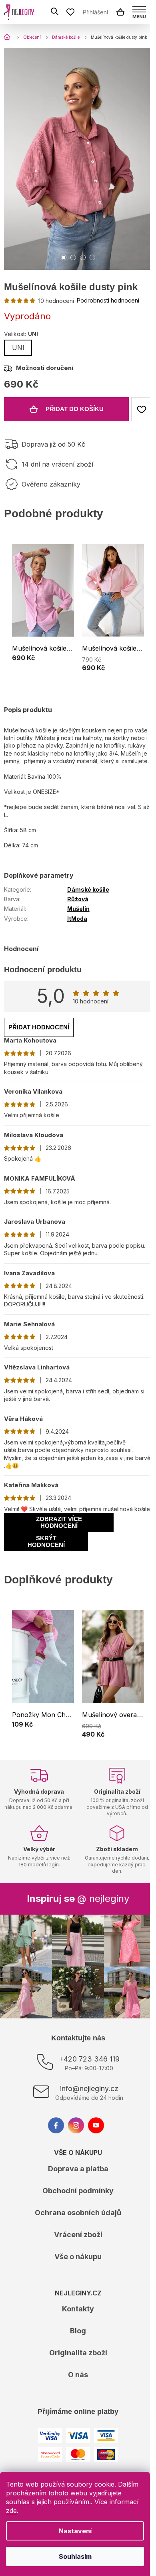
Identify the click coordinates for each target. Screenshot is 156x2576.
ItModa (77, 919)
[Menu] (139, 12)
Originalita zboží (78, 2353)
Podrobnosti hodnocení (108, 300)
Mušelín (78, 909)
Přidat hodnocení (39, 1027)
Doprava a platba (78, 2169)
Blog (78, 2331)
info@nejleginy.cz (89, 2088)
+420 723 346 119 (89, 2059)
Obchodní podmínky (78, 2191)
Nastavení (75, 2531)
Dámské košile (88, 889)
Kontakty (78, 2309)
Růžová (78, 899)
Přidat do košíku (75, 409)
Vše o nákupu (78, 2256)
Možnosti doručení (45, 368)
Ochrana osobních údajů (78, 2213)
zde (11, 2511)
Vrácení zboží (78, 2235)
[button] (43, 659)
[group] (43, 609)
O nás (78, 2375)
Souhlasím (75, 2556)
